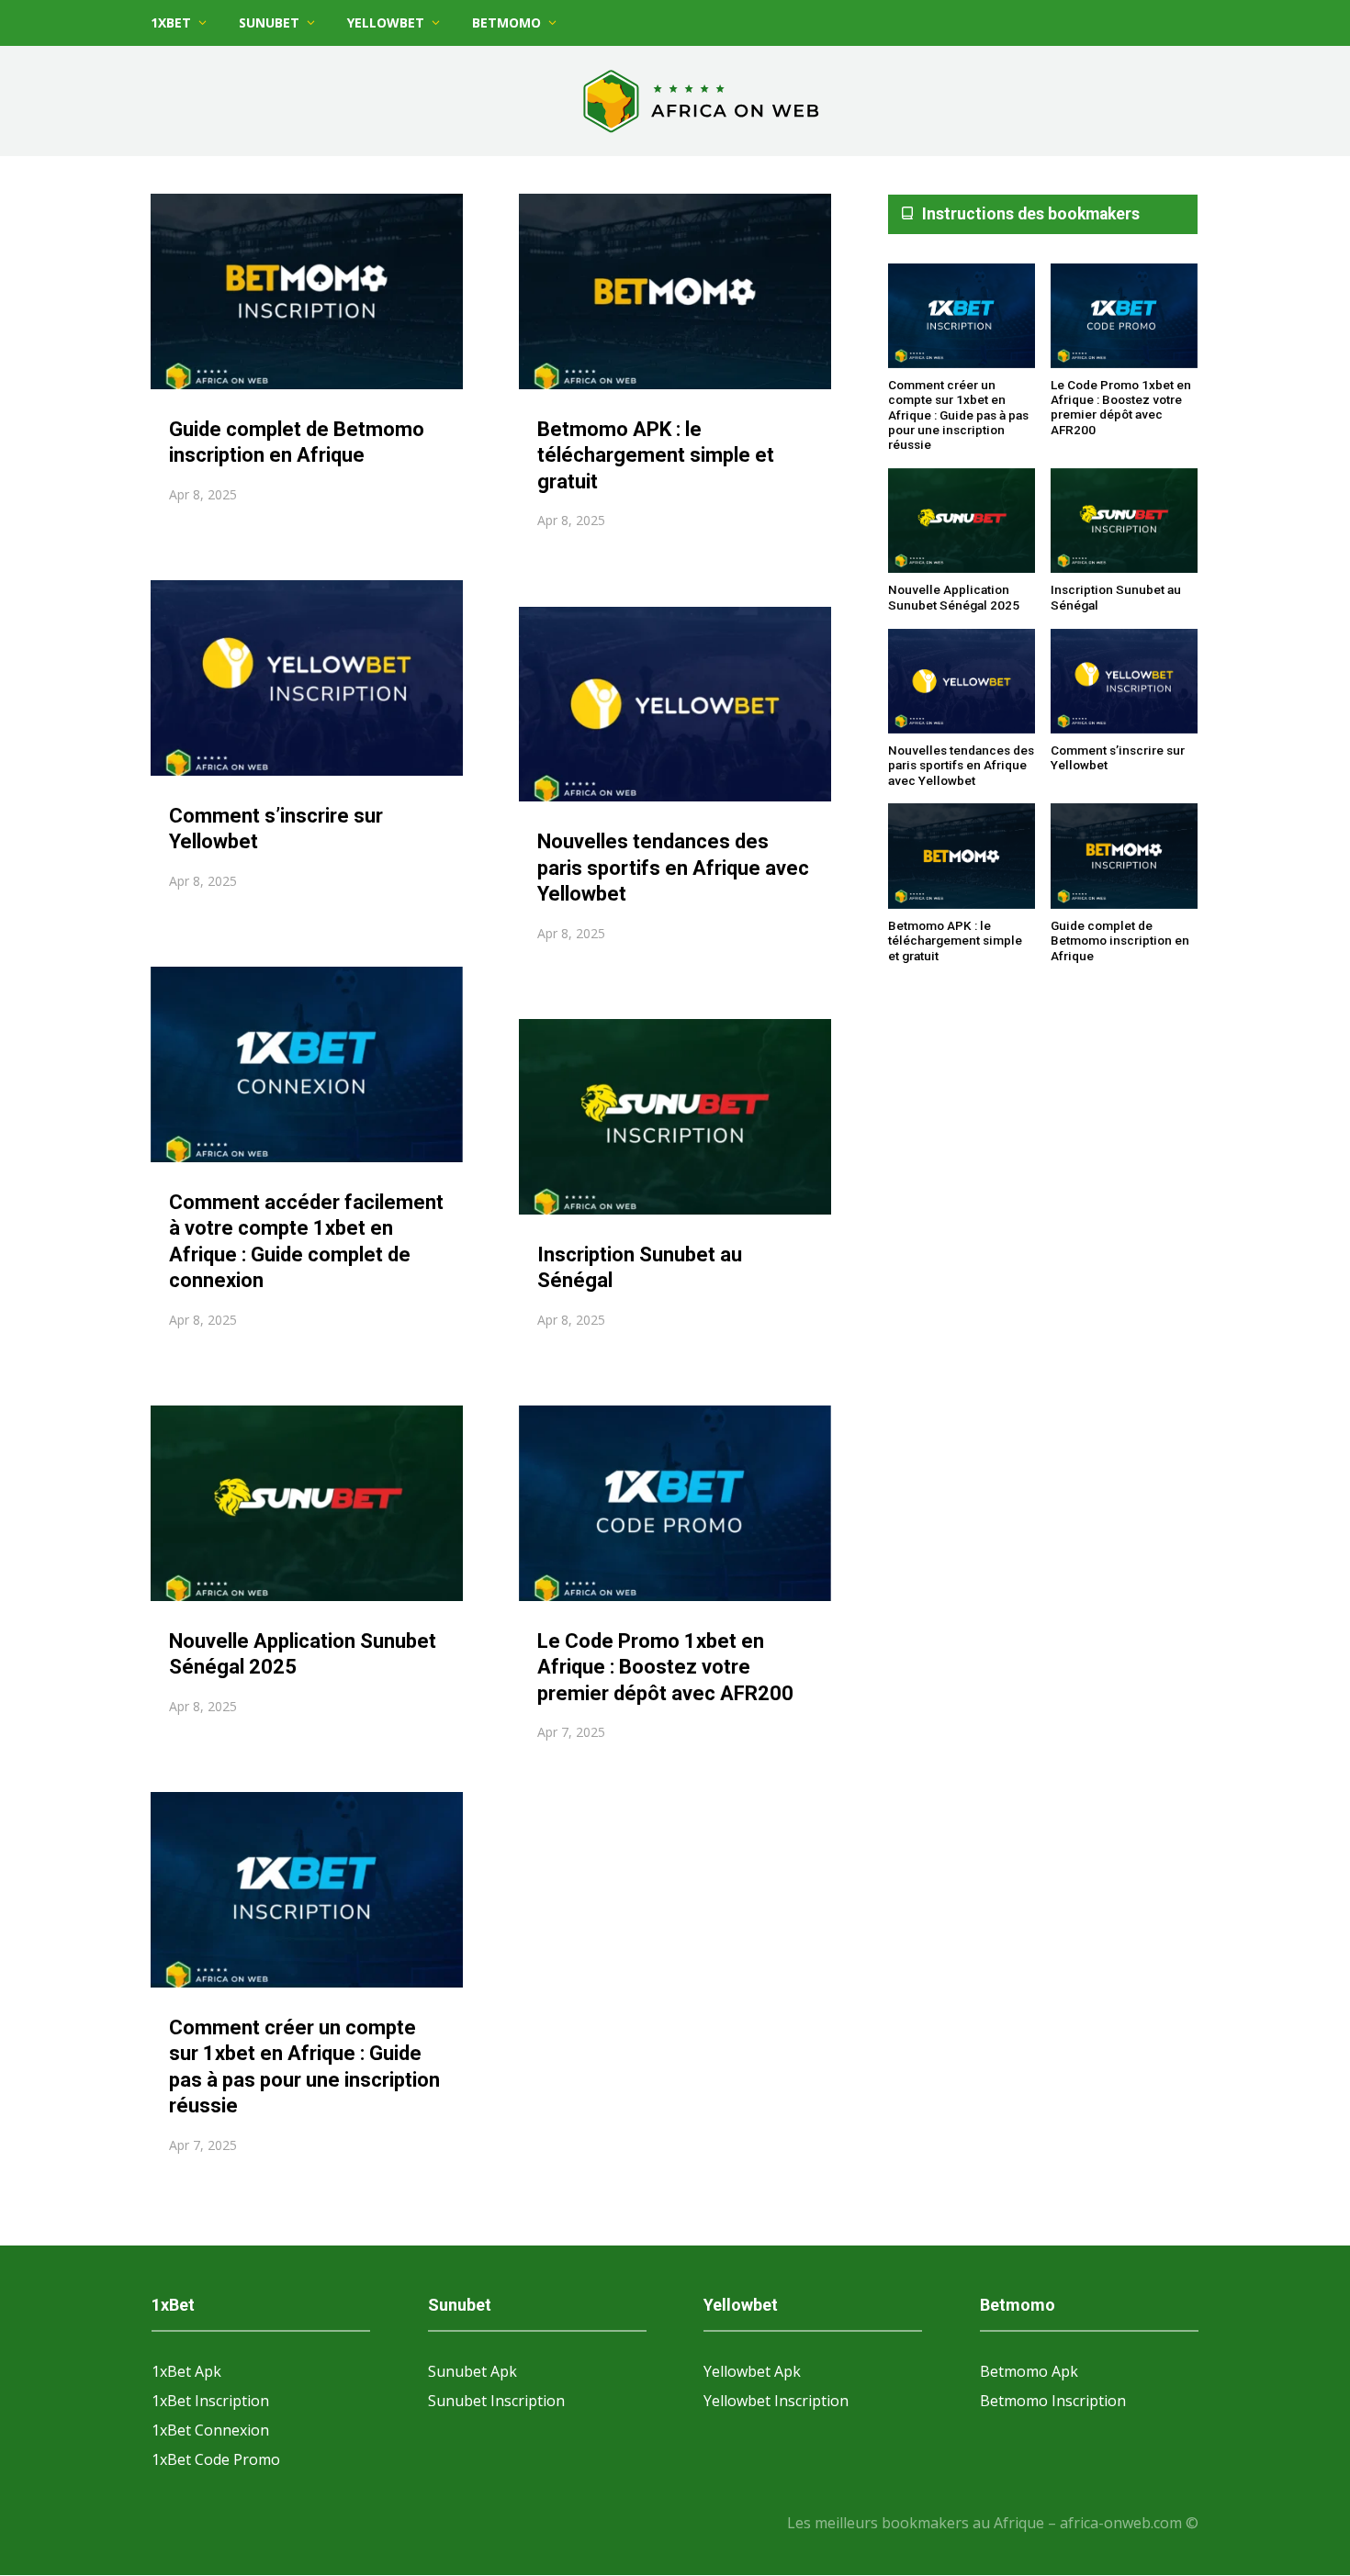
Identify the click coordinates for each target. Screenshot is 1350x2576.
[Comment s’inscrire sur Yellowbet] (1124, 682)
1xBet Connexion (210, 2430)
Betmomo (506, 22)
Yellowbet (386, 22)
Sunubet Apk (472, 2371)
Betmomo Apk (1029, 2371)
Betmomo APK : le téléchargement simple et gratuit (656, 455)
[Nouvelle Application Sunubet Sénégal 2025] (962, 521)
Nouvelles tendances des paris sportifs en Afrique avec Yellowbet (673, 868)
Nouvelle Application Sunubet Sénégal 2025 (954, 597)
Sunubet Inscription (496, 2401)
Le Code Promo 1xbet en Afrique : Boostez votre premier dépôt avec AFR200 (665, 1667)
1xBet (171, 22)
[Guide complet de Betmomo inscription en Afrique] (1124, 857)
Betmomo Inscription (1053, 2401)
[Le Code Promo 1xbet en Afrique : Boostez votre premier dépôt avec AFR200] (1124, 317)
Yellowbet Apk (752, 2371)
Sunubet (269, 22)
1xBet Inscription (210, 2401)
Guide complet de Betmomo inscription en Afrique (1120, 941)
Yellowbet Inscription (776, 2401)
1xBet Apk (186, 2371)
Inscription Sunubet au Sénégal (1116, 597)
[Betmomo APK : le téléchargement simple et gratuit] (962, 857)
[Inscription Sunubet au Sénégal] (1124, 521)
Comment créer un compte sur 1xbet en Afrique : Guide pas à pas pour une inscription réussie (958, 414)
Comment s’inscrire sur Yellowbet (1118, 757)
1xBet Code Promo (216, 2459)
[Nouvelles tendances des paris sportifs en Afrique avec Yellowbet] (962, 682)
